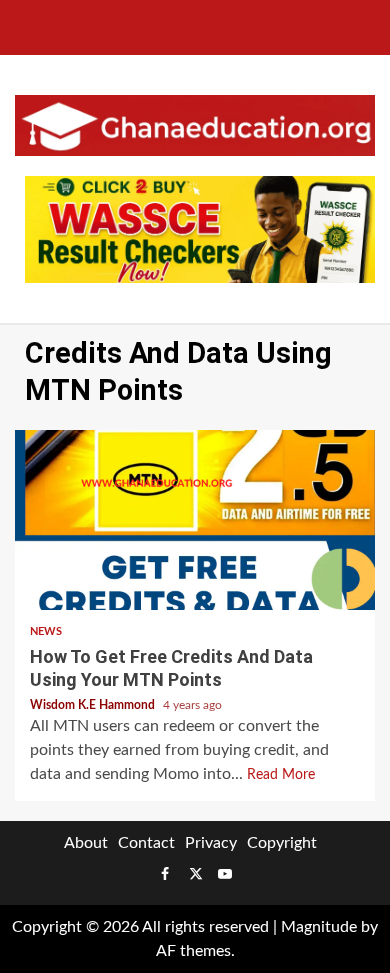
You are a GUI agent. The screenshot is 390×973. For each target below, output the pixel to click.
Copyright (282, 843)
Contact (146, 843)
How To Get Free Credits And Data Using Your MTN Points (195, 520)
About (86, 843)
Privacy (211, 843)
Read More (281, 775)
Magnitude (319, 927)
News (46, 631)
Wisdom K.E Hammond (94, 705)
